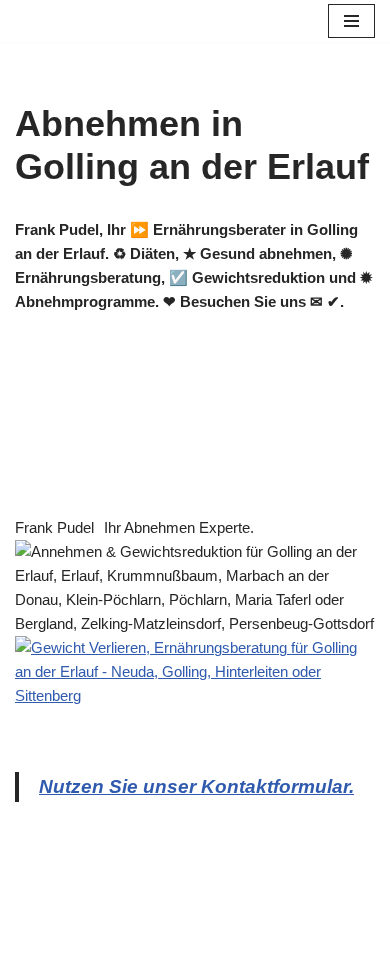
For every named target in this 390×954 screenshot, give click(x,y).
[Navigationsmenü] (351, 21)
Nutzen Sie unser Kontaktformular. (196, 786)
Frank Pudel (54, 527)
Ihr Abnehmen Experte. (179, 527)
